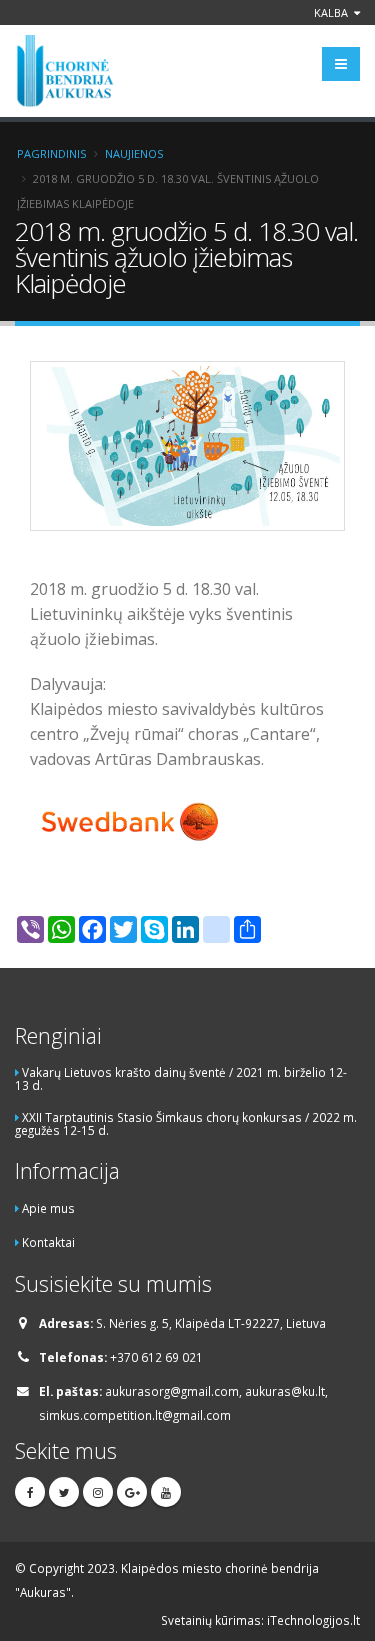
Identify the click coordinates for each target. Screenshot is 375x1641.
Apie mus (48, 1208)
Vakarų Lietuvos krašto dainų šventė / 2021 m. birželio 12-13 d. (181, 1078)
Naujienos (134, 153)
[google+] (132, 1492)
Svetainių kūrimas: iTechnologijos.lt (260, 1620)
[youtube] (166, 1492)
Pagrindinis (51, 153)
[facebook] (30, 1492)
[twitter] (64, 1492)
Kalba (332, 12)
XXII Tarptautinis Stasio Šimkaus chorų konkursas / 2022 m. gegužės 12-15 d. (186, 1123)
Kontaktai (48, 1242)
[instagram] (98, 1492)
